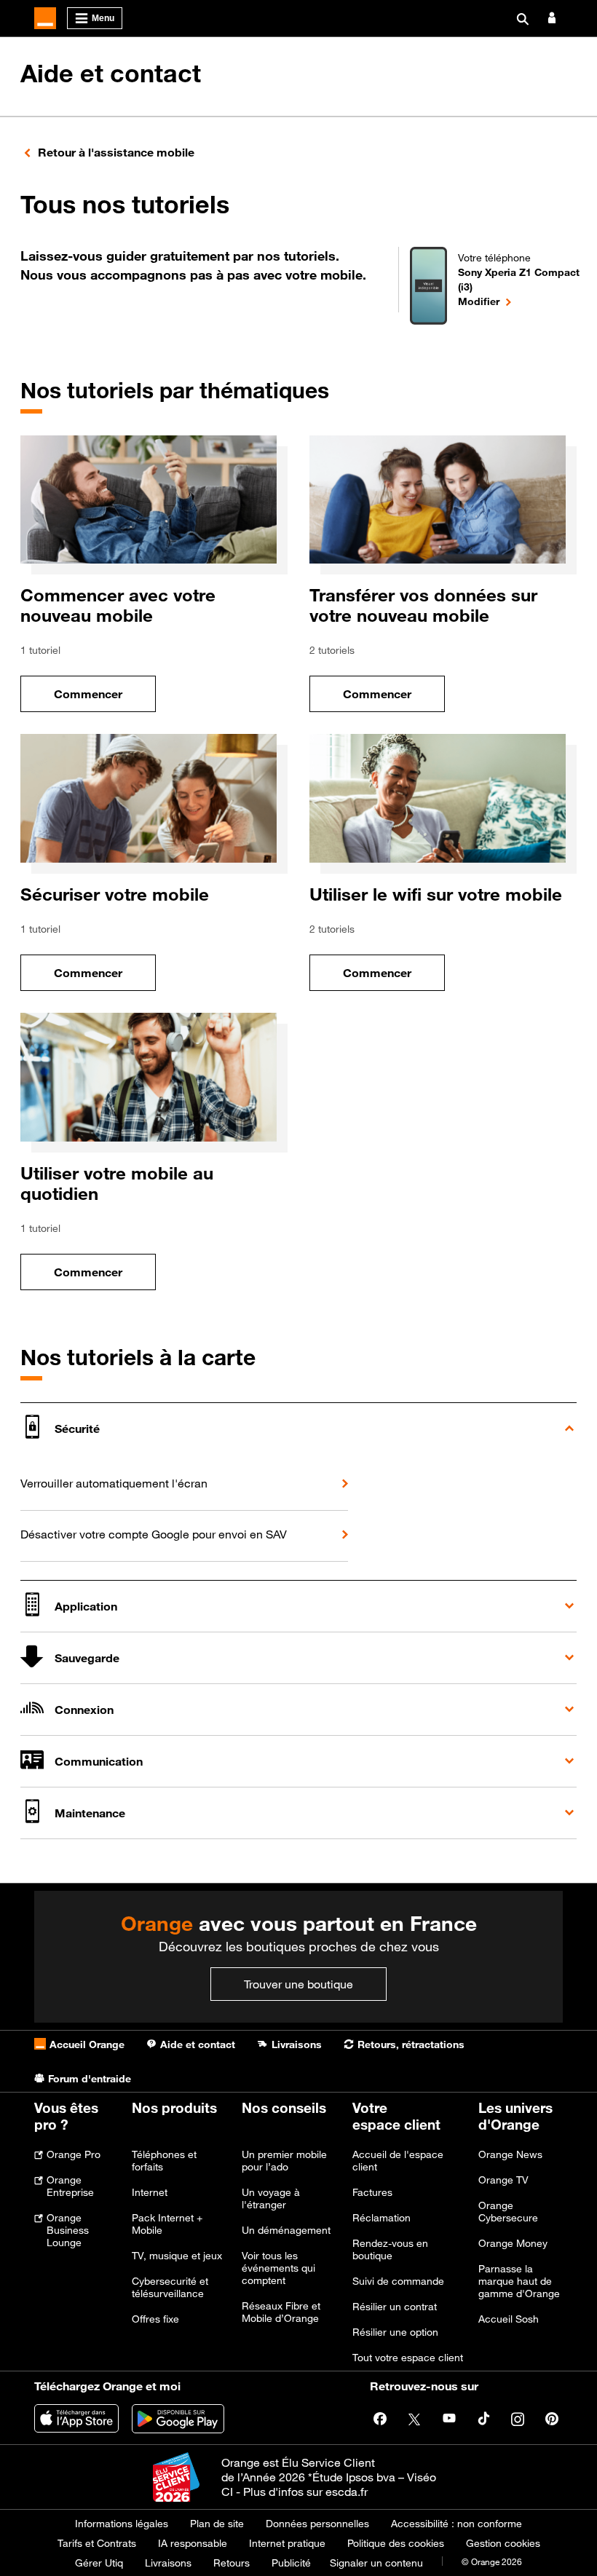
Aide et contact (111, 74)
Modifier (523, 301)
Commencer (105, 698)
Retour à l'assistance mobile (116, 152)
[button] (298, 1428)
